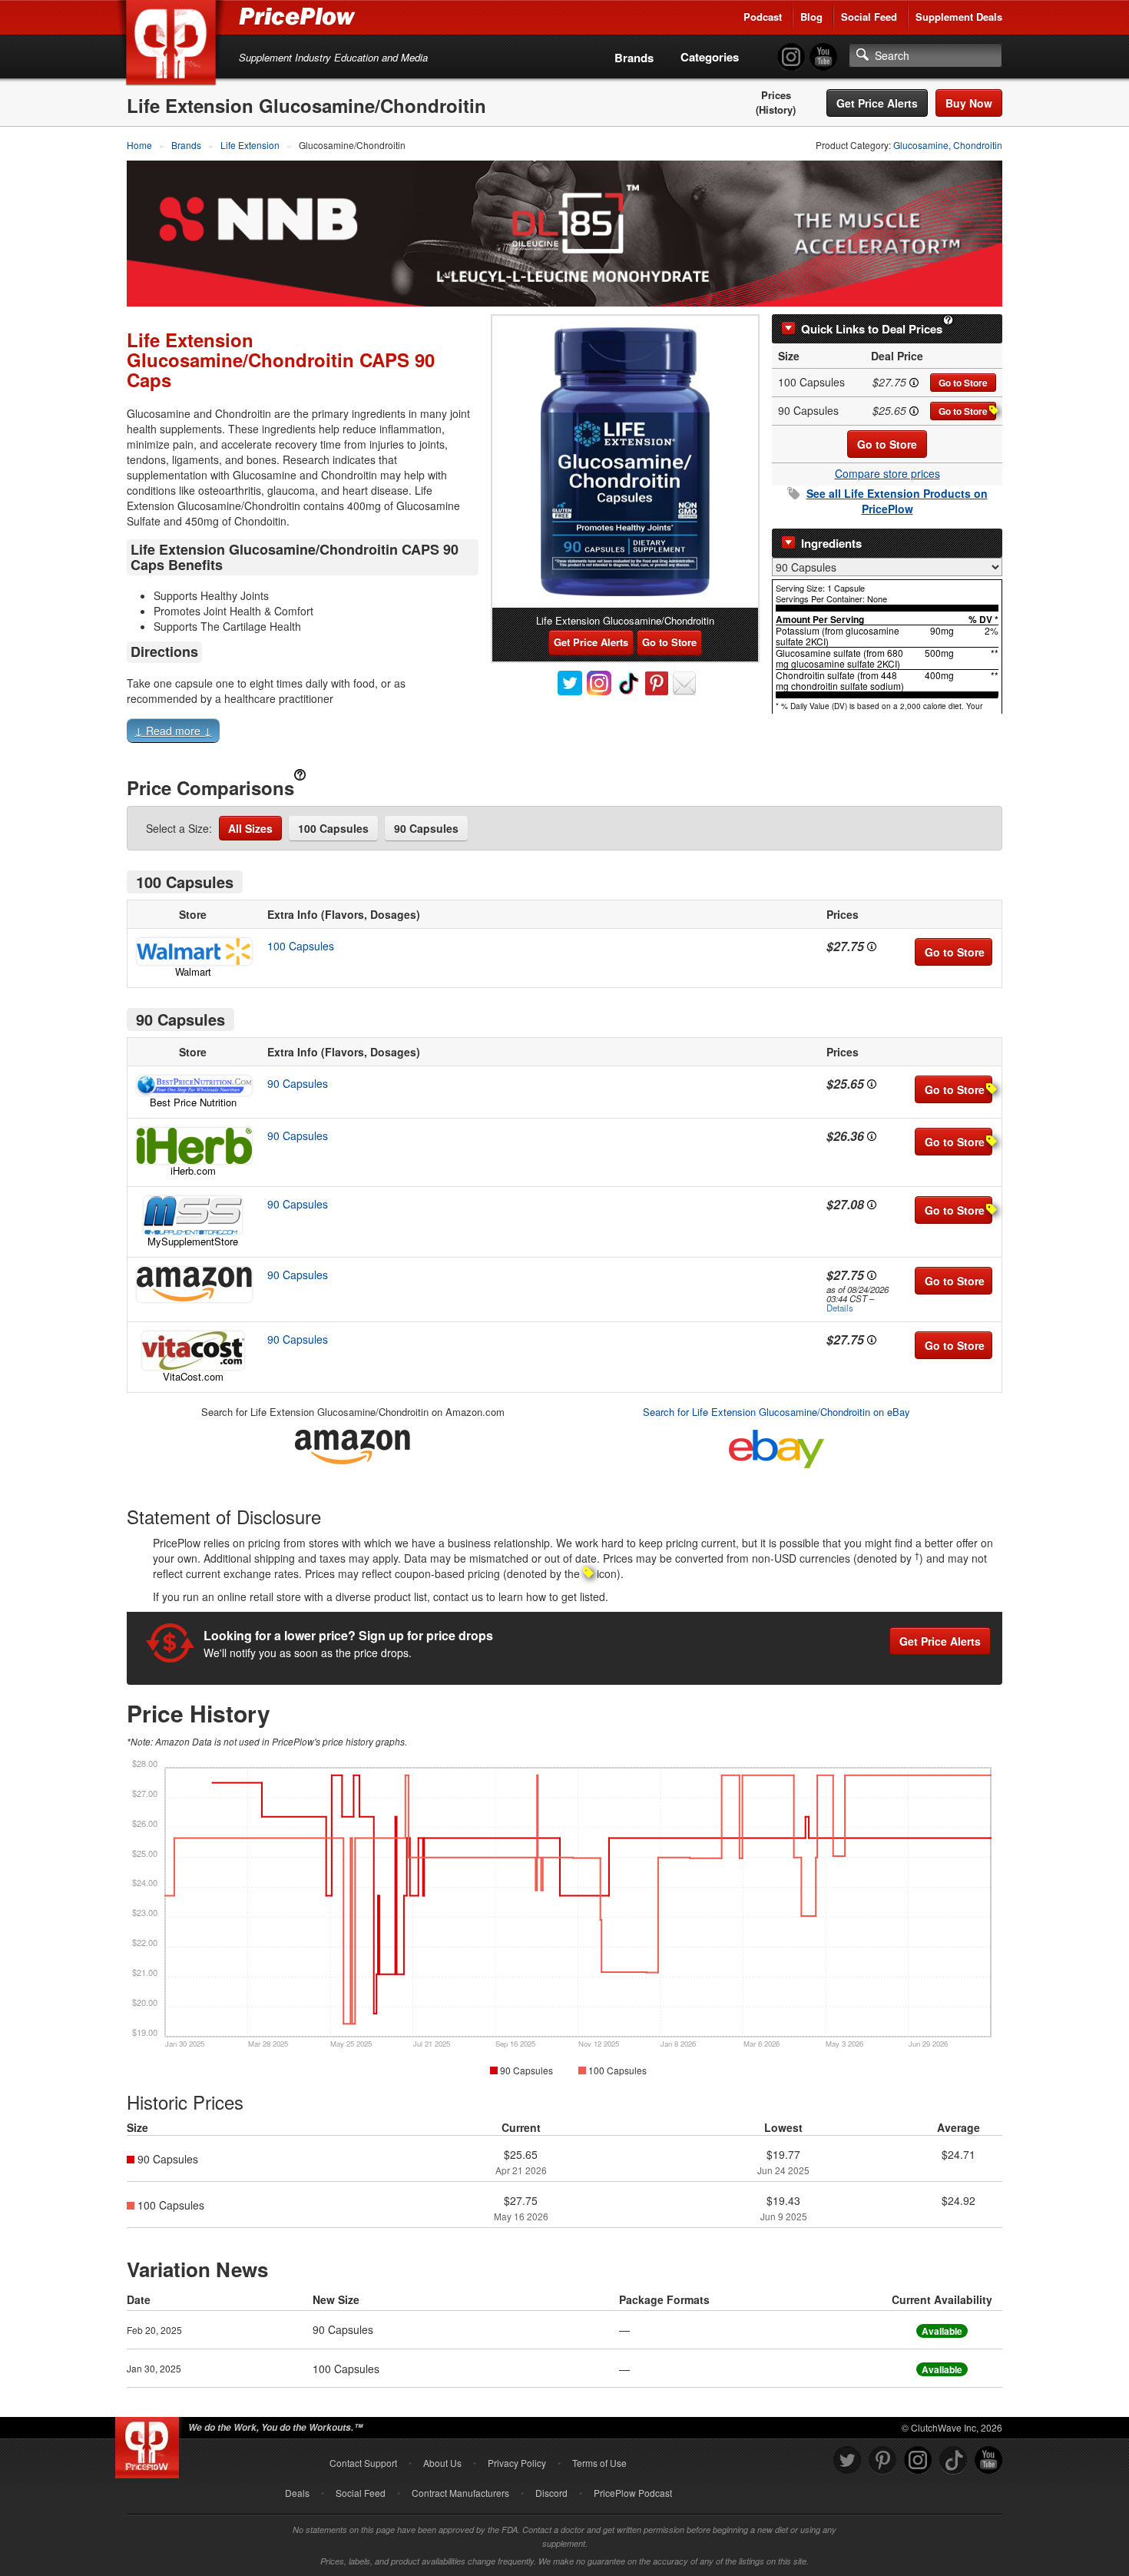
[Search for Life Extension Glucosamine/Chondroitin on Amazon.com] (353, 1445)
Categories (710, 57)
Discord (551, 2493)
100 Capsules (333, 828)
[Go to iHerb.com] (193, 1146)
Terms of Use (599, 2463)
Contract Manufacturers (460, 2493)
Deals (297, 2493)
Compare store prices (887, 473)
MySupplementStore (193, 1241)
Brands (634, 58)
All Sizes (250, 828)
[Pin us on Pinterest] (882, 2460)
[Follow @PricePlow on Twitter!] (847, 2460)
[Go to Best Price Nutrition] (193, 1086)
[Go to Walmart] (193, 951)
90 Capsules (426, 828)
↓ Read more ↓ (173, 731)
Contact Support (363, 2463)
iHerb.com (193, 1170)
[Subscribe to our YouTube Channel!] (823, 57)
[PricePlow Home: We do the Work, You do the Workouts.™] (174, 45)
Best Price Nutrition (193, 1102)
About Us (442, 2463)
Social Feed (869, 17)
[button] (564, 734)
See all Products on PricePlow (897, 501)
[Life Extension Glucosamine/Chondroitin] (625, 462)
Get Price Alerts (877, 103)
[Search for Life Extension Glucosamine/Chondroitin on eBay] (776, 1446)
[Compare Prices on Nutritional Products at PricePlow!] (150, 2444)
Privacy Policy (517, 2463)
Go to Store (963, 383)
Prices (776, 95)
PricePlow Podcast (633, 2493)
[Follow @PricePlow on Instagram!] (791, 57)
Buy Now (969, 103)
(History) (776, 110)
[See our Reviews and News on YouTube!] (988, 2460)
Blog (811, 17)
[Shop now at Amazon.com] (193, 1285)
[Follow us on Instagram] (918, 2460)
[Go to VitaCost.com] (193, 1351)
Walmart (193, 971)
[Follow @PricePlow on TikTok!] (953, 2460)
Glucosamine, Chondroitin (948, 145)
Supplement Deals (959, 17)
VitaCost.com (193, 1376)
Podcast (763, 17)
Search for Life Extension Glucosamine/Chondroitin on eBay (776, 1412)
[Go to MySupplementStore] (193, 1215)
